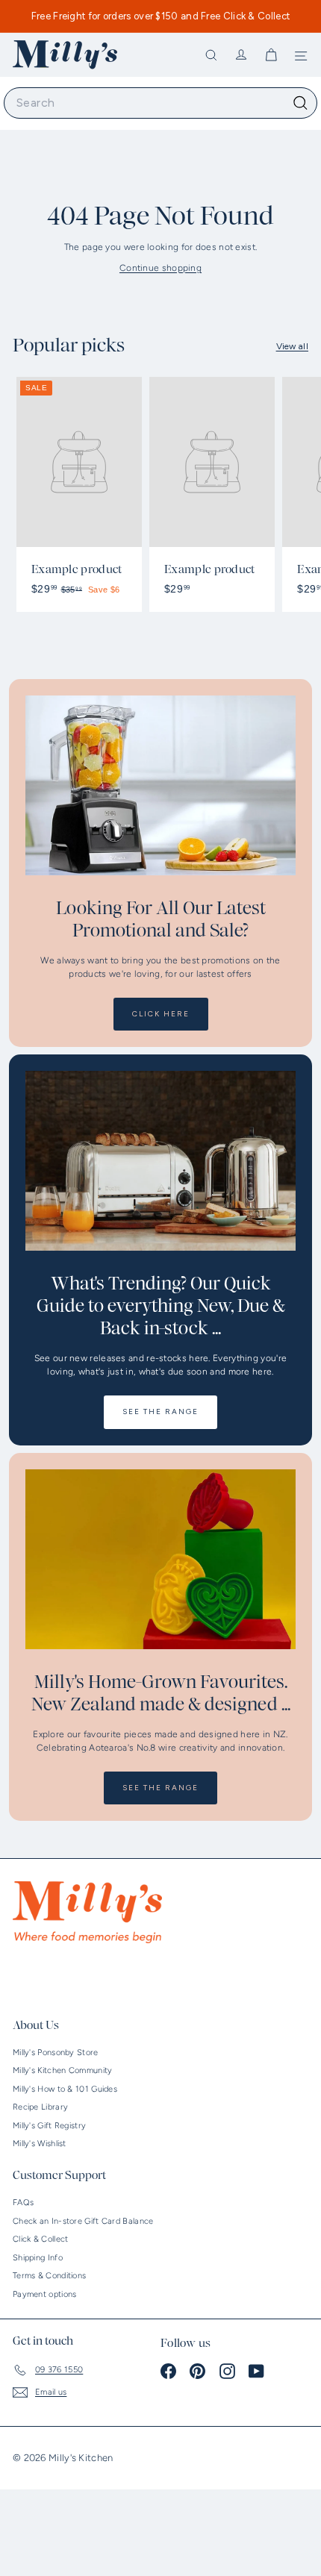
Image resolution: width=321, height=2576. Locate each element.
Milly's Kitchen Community (63, 2070)
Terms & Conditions (49, 2276)
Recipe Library (40, 2107)
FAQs (23, 2203)
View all (292, 346)
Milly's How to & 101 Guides (65, 2089)
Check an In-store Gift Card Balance (83, 2221)
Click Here (161, 1014)
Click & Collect (41, 2239)
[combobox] (160, 103)
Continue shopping (160, 268)
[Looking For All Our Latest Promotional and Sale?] (160, 785)
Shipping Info (38, 2258)
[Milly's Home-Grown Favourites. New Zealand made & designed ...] (160, 1559)
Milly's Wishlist (40, 2144)
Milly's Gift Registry (49, 2126)
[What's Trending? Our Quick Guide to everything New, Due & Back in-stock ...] (160, 1161)
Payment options (45, 2294)
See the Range (160, 1412)
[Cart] (271, 55)
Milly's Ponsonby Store (56, 2053)
